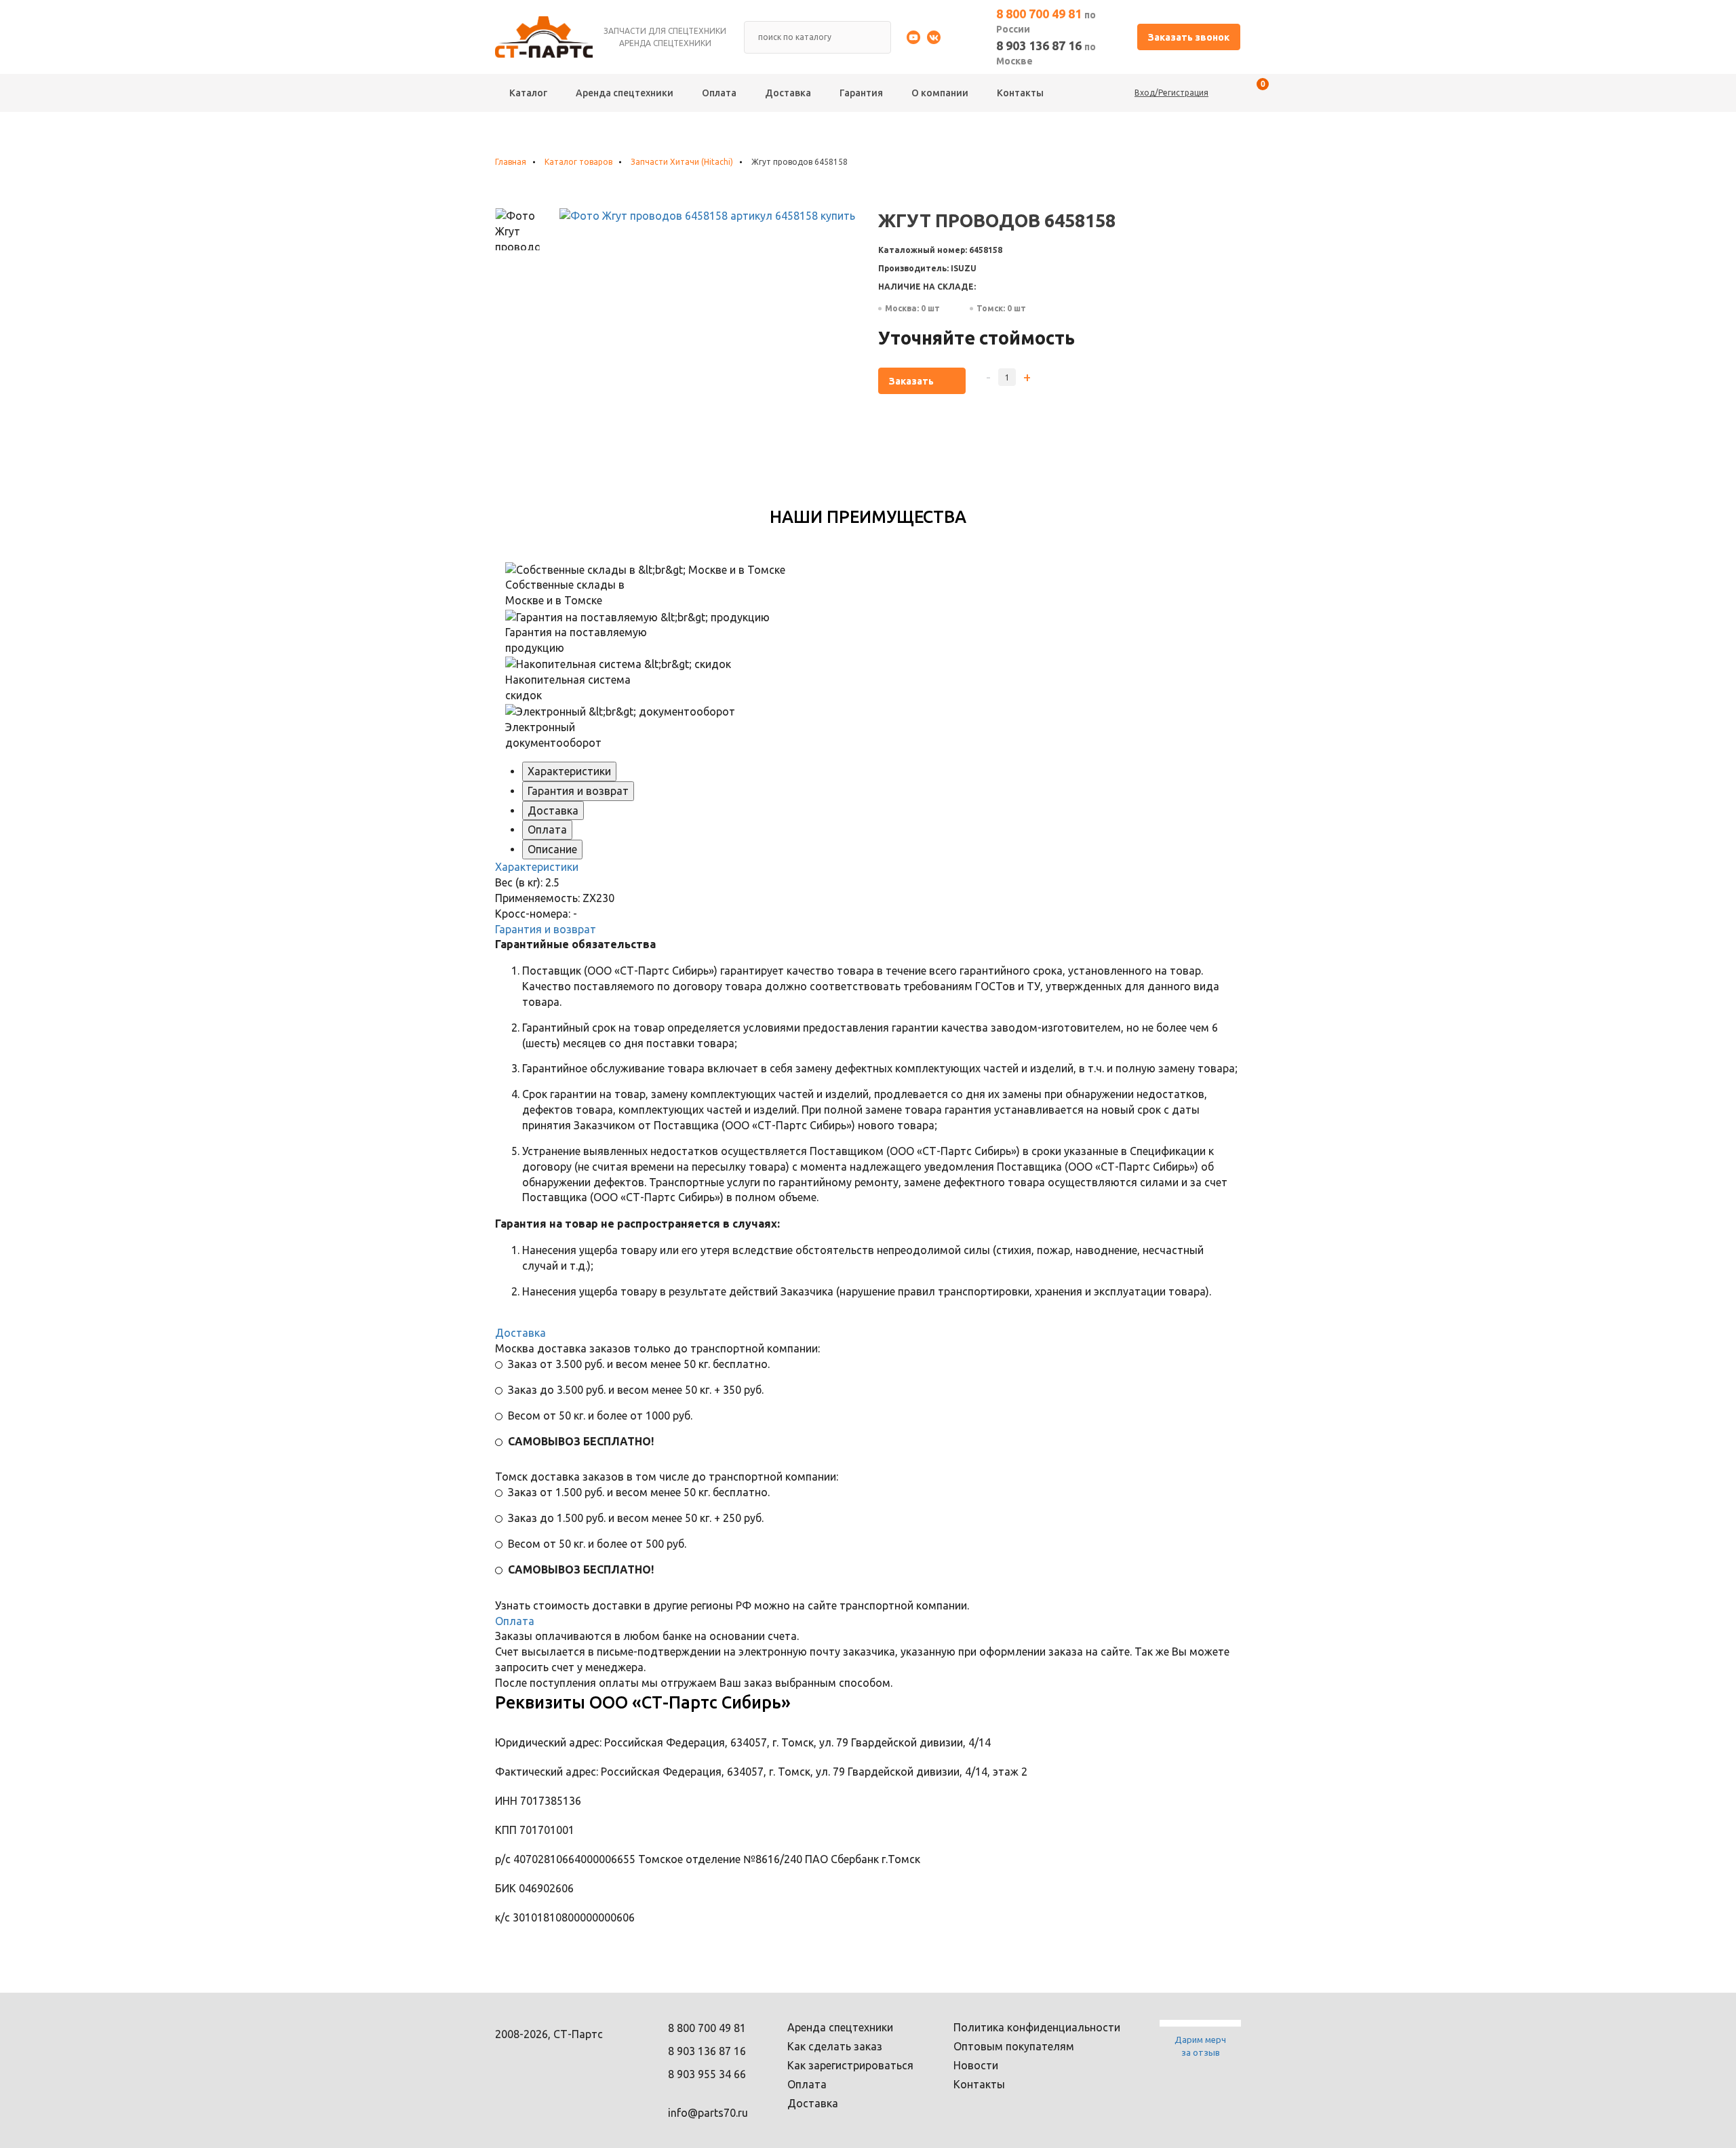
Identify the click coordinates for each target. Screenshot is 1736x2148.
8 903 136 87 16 (1046, 53)
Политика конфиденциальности (1037, 2027)
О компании (940, 93)
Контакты (1020, 93)
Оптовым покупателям (1014, 2046)
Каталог (528, 93)
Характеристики (569, 771)
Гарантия (861, 93)
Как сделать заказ (835, 2046)
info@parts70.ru (708, 2113)
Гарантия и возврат (578, 791)
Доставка (788, 93)
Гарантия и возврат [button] (546, 929)
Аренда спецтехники (625, 93)
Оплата (719, 93)
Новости (976, 2065)
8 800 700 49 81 (1046, 21)
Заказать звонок (1189, 37)
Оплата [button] (515, 1621)
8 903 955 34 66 (707, 2074)
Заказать (911, 381)
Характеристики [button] (537, 867)
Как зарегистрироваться (850, 2065)
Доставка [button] (520, 1333)
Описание (552, 849)
